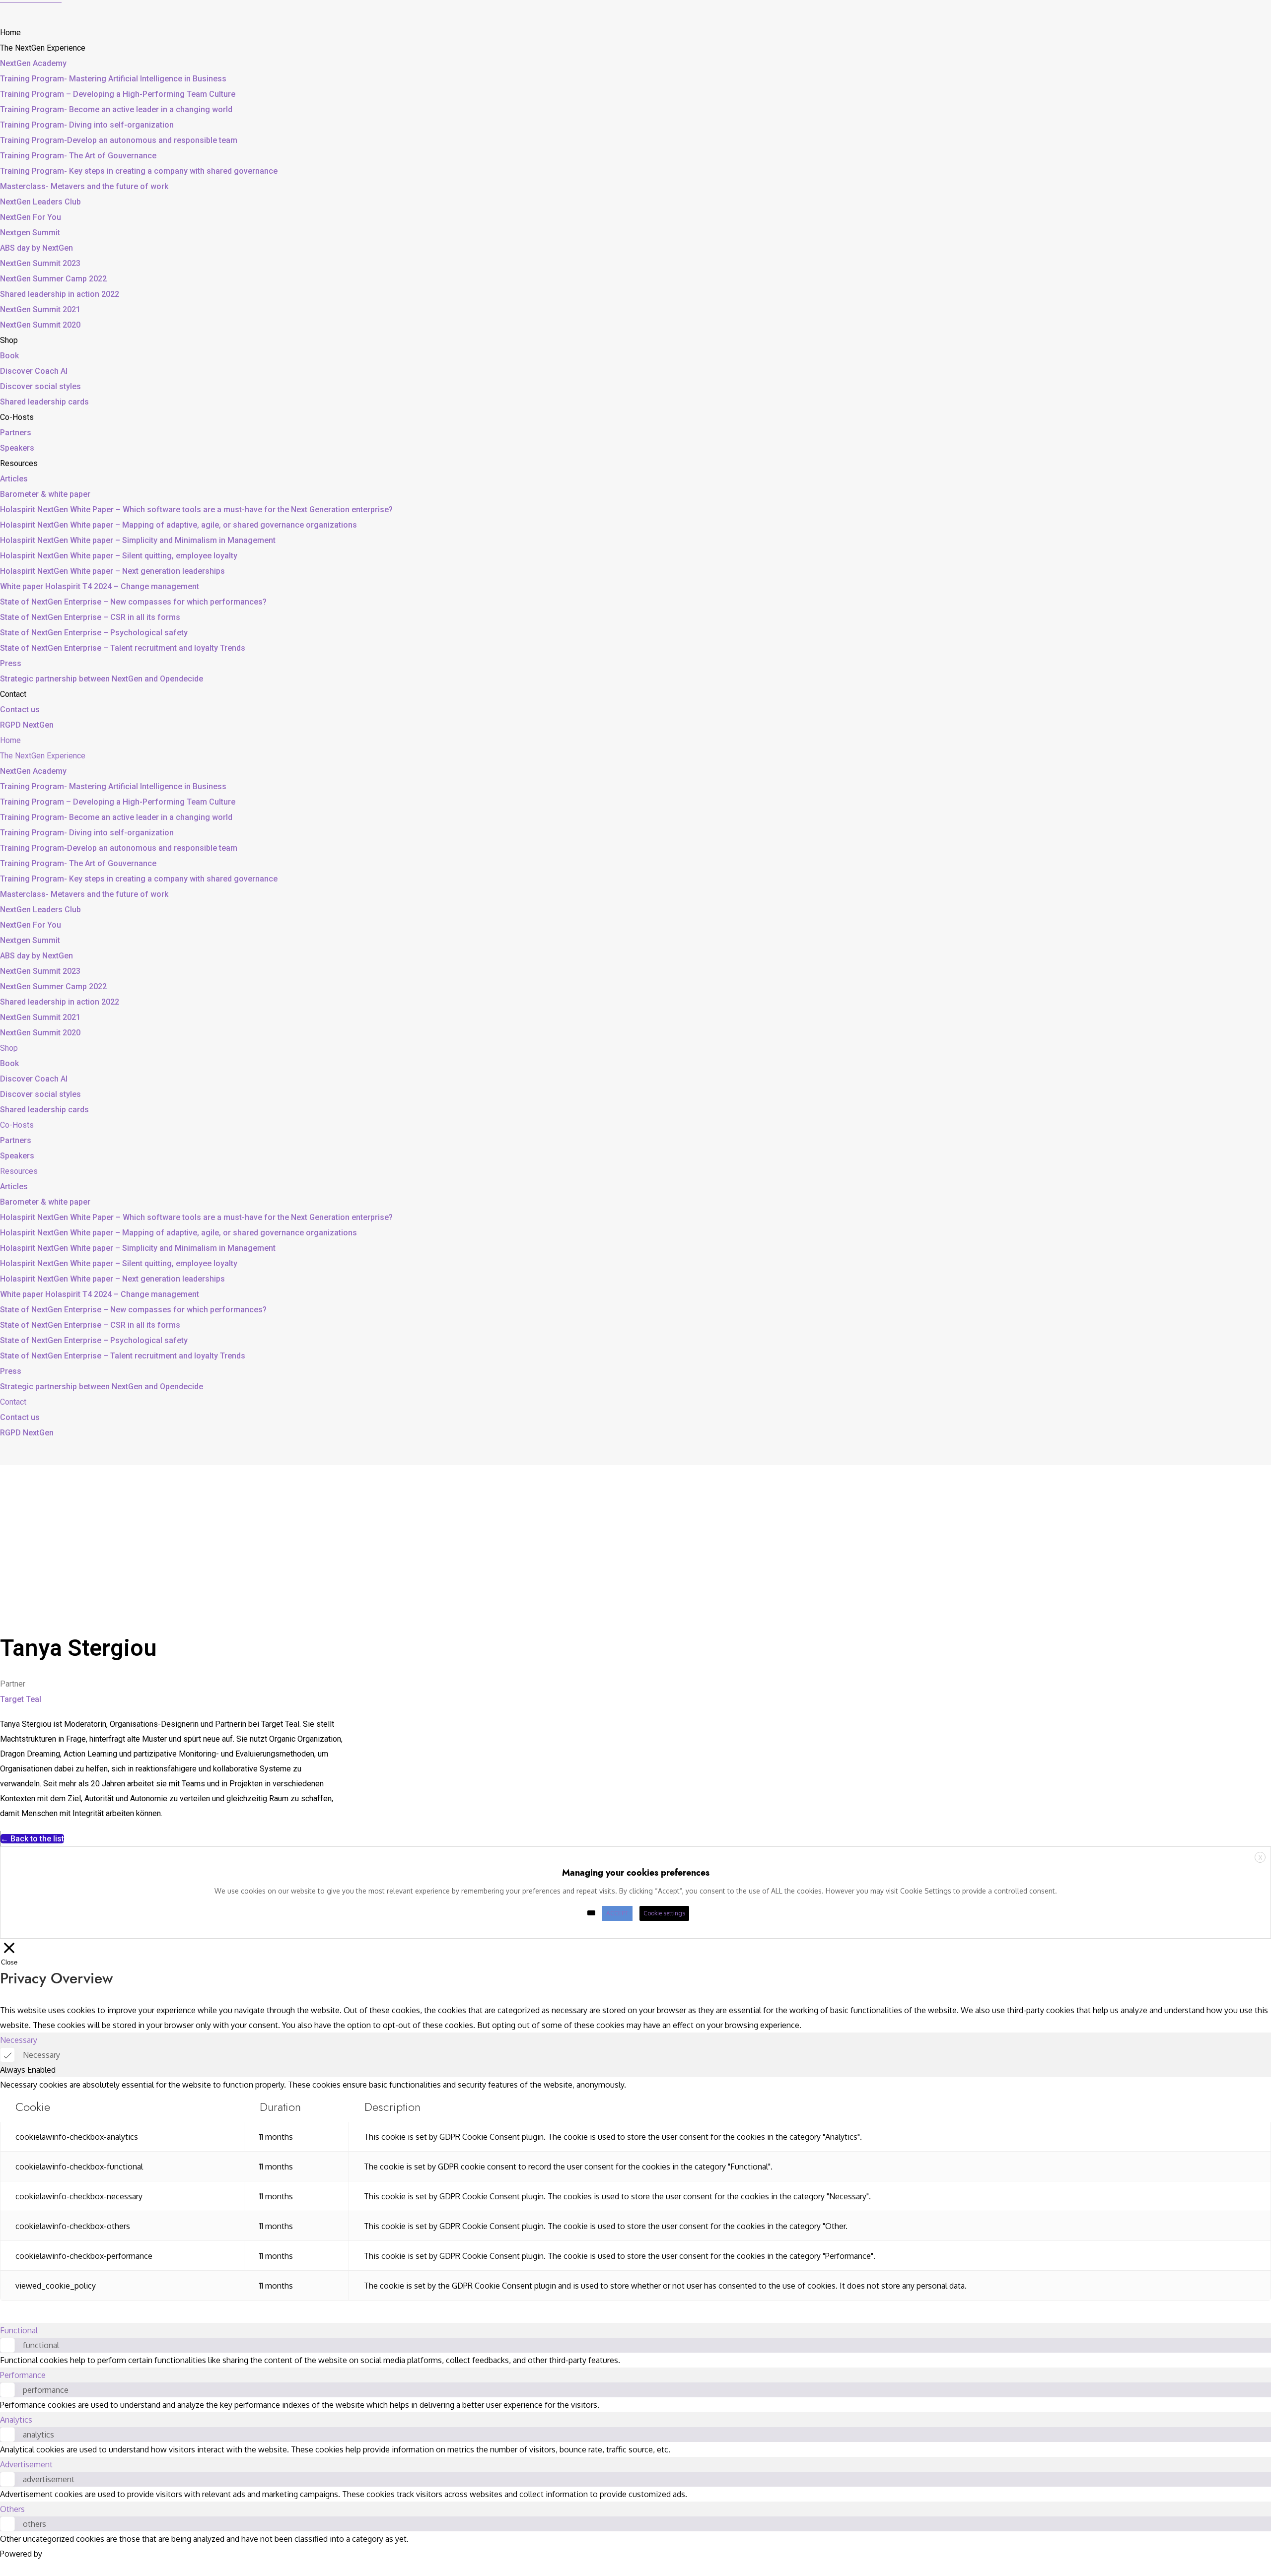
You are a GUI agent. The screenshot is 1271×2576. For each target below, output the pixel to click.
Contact (13, 694)
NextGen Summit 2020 (40, 325)
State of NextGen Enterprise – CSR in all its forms (90, 617)
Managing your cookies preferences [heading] (636, 1873)
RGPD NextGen (27, 725)
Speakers (17, 448)
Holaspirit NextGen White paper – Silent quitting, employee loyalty (119, 556)
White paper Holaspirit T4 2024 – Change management (100, 586)
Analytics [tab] (16, 2420)
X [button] (1260, 1858)
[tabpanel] (635, 2189)
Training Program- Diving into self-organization (87, 125)
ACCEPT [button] (617, 1913)
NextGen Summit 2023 (40, 263)
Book (9, 356)
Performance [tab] (23, 2375)
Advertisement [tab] (26, 2464)
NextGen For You (31, 217)
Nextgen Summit (30, 233)
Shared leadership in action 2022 (60, 294)
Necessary (41, 2055)
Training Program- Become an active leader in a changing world (116, 109)
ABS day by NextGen (36, 248)
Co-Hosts (17, 417)
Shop (9, 340)
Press (11, 663)
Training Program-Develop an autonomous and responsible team (119, 140)
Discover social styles (40, 386)
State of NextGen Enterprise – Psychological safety (94, 633)
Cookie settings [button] (664, 1913)
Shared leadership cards (44, 402)
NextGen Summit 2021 (40, 309)
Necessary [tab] (19, 2040)
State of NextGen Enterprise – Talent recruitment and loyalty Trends (123, 648)
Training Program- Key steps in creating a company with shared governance (139, 171)
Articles (14, 479)
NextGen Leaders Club (40, 202)
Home (10, 33)
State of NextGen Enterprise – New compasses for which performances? (133, 602)
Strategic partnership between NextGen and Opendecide (102, 679)
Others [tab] (12, 2509)
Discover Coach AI (34, 371)
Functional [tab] (19, 2330)
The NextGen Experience (43, 48)
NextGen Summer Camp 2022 (53, 279)
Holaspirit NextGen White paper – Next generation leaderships (112, 571)
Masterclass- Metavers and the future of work (84, 186)
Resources (19, 463)
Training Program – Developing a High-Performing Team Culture (118, 94)
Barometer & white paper (45, 494)
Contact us (20, 710)
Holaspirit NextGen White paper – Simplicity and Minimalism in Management (138, 540)
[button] (32, 1839)
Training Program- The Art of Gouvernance (78, 156)
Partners (16, 433)
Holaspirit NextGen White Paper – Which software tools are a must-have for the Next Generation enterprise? (196, 509)
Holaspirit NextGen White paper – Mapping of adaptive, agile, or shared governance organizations (178, 525)
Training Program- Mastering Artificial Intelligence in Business (113, 79)
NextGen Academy (33, 63)
